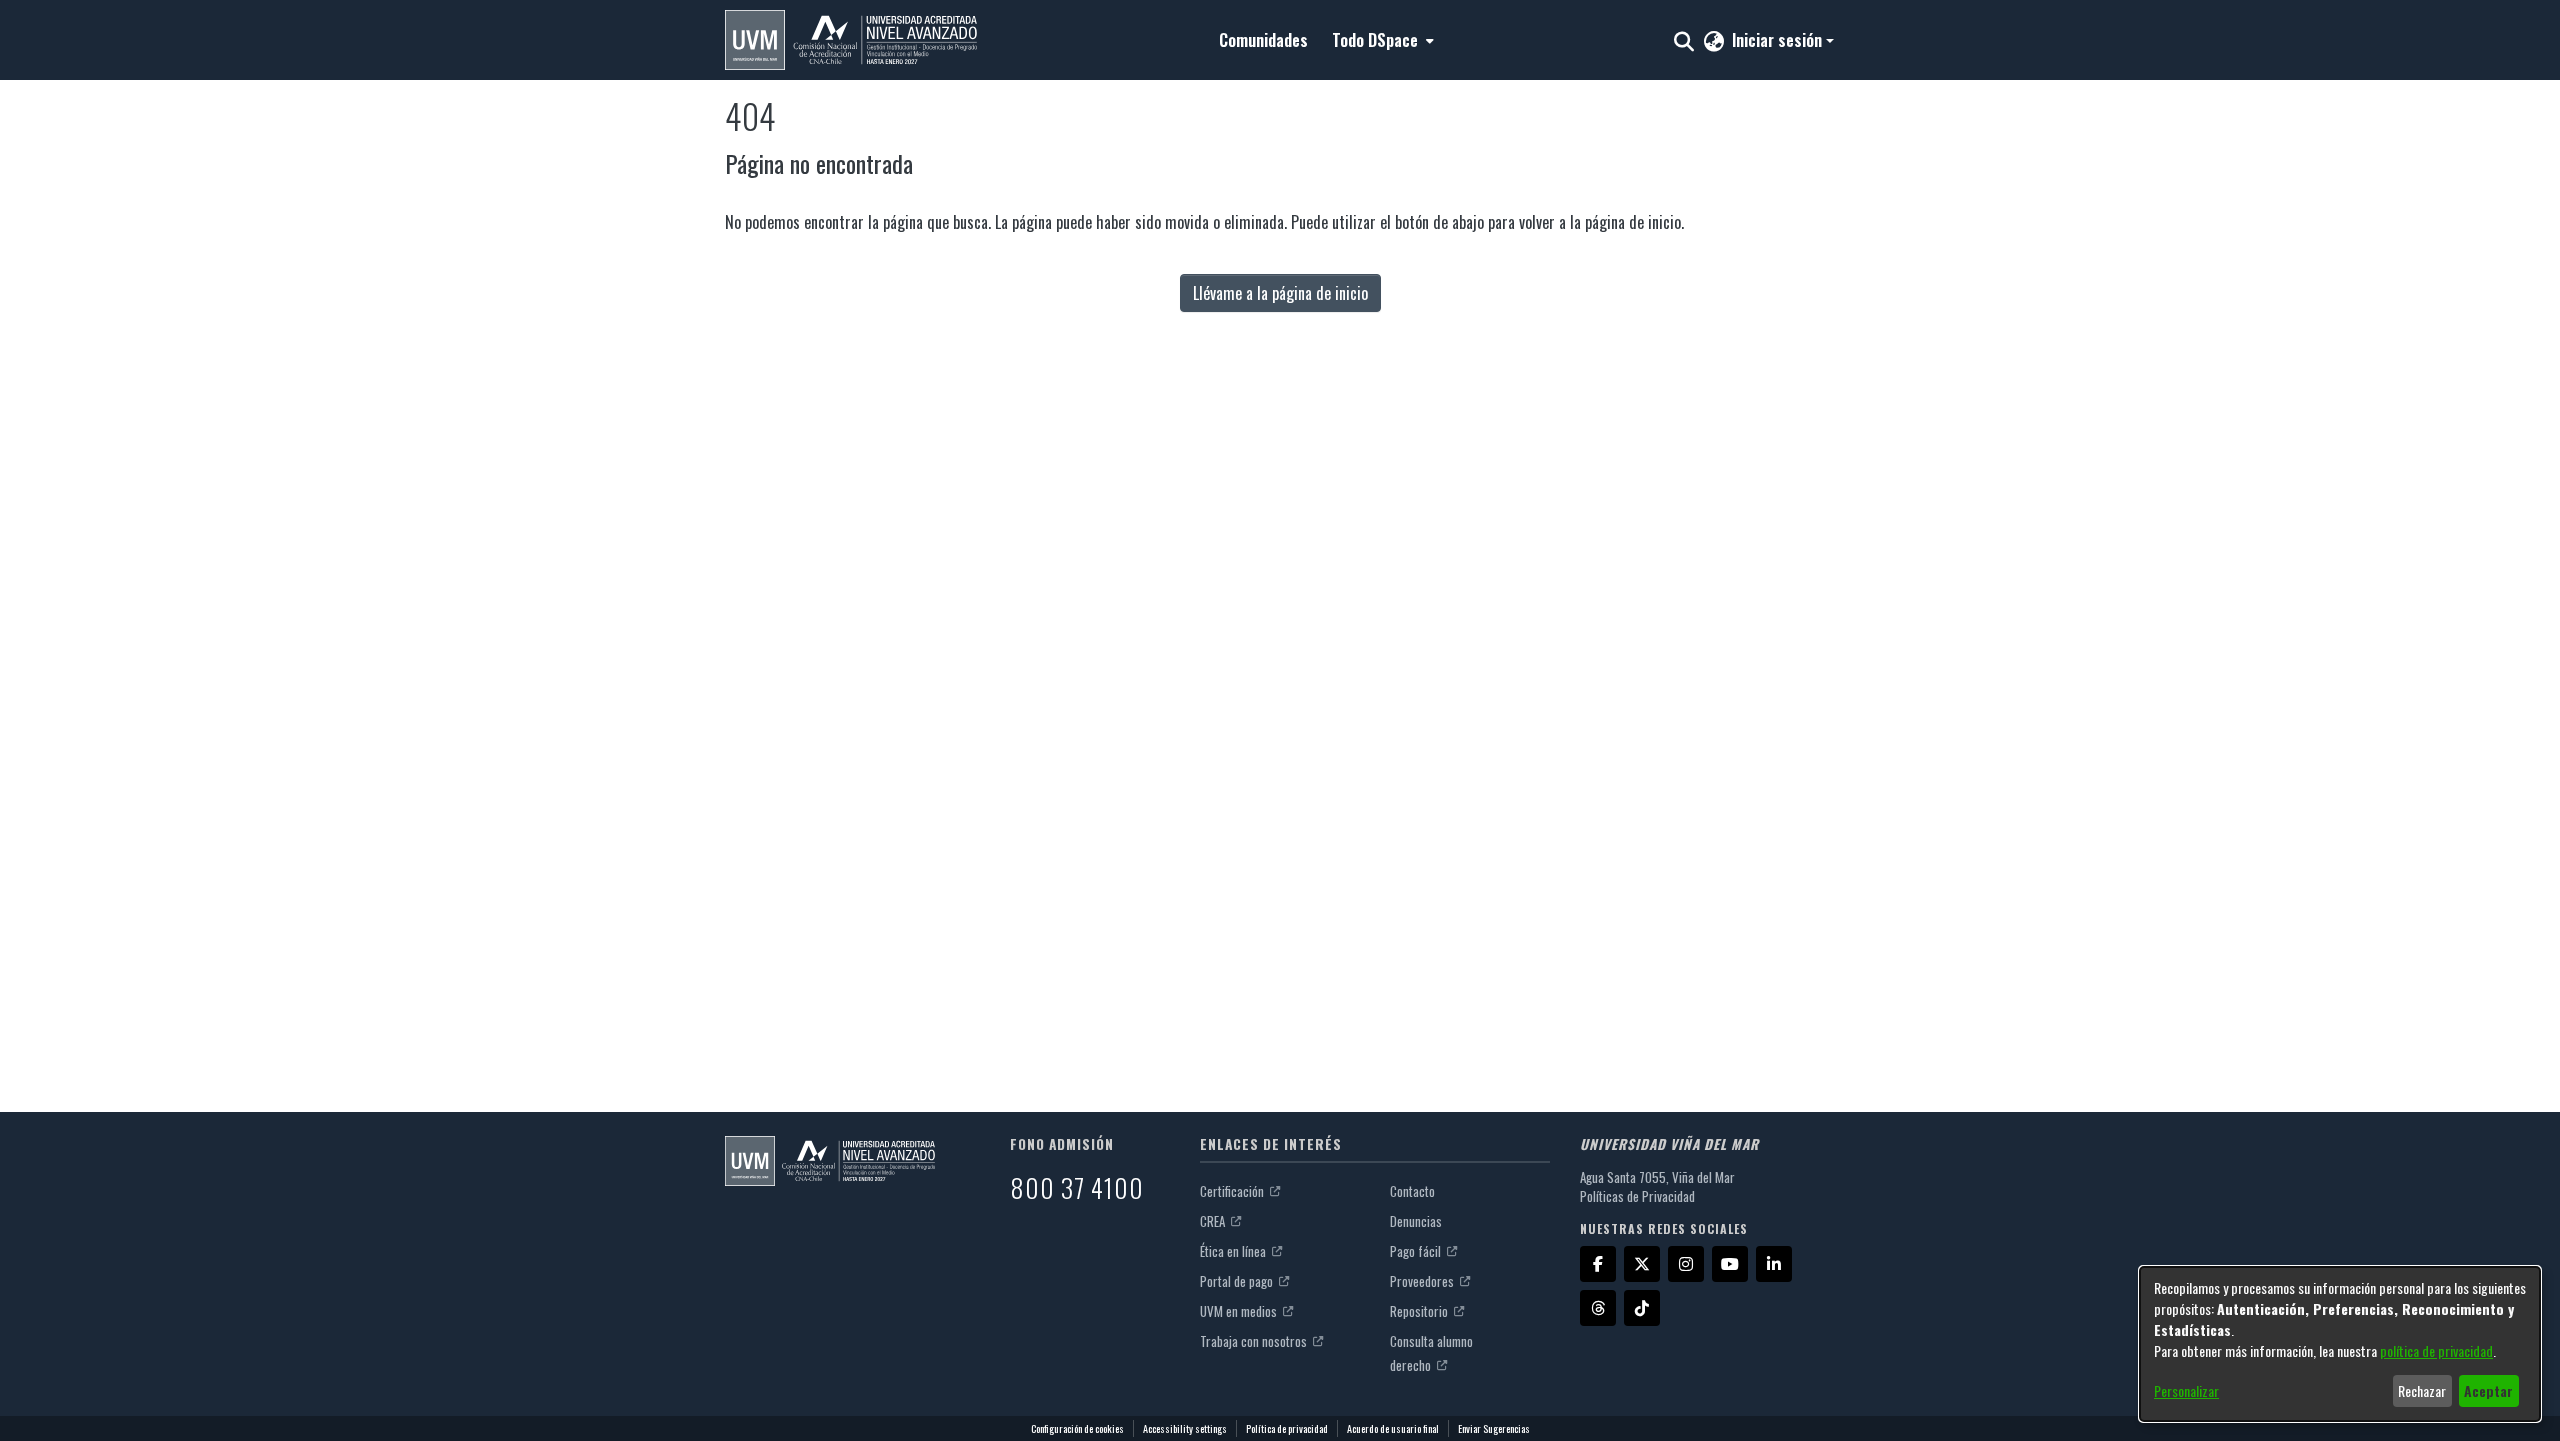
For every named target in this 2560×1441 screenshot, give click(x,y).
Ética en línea (1234, 1251)
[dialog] (2340, 1344)
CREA (1214, 1221)
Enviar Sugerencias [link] (1494, 1428)
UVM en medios (1240, 1311)
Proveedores (1423, 1281)
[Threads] (1598, 1308)
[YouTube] (1730, 1264)
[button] (851, 40)
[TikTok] (1642, 1308)
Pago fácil (1417, 1251)
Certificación (1233, 1191)
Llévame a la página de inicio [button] (1280, 293)
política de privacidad (2436, 1350)
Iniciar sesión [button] (1779, 40)
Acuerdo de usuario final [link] (1393, 1428)
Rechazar (2422, 1390)
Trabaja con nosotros (1255, 1341)
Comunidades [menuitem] (1263, 40)
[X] (1642, 1264)
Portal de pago (1238, 1281)
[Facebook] (1598, 1264)
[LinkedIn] (1774, 1264)
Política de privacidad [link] (1287, 1428)
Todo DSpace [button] (1375, 40)
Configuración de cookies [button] (1077, 1428)
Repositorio (1420, 1311)
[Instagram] (1686, 1264)
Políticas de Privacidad (1637, 1196)
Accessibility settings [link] (1185, 1428)
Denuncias (1416, 1221)
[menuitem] (1381, 40)
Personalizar (2186, 1390)
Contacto (1412, 1191)
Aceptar (2488, 1390)
